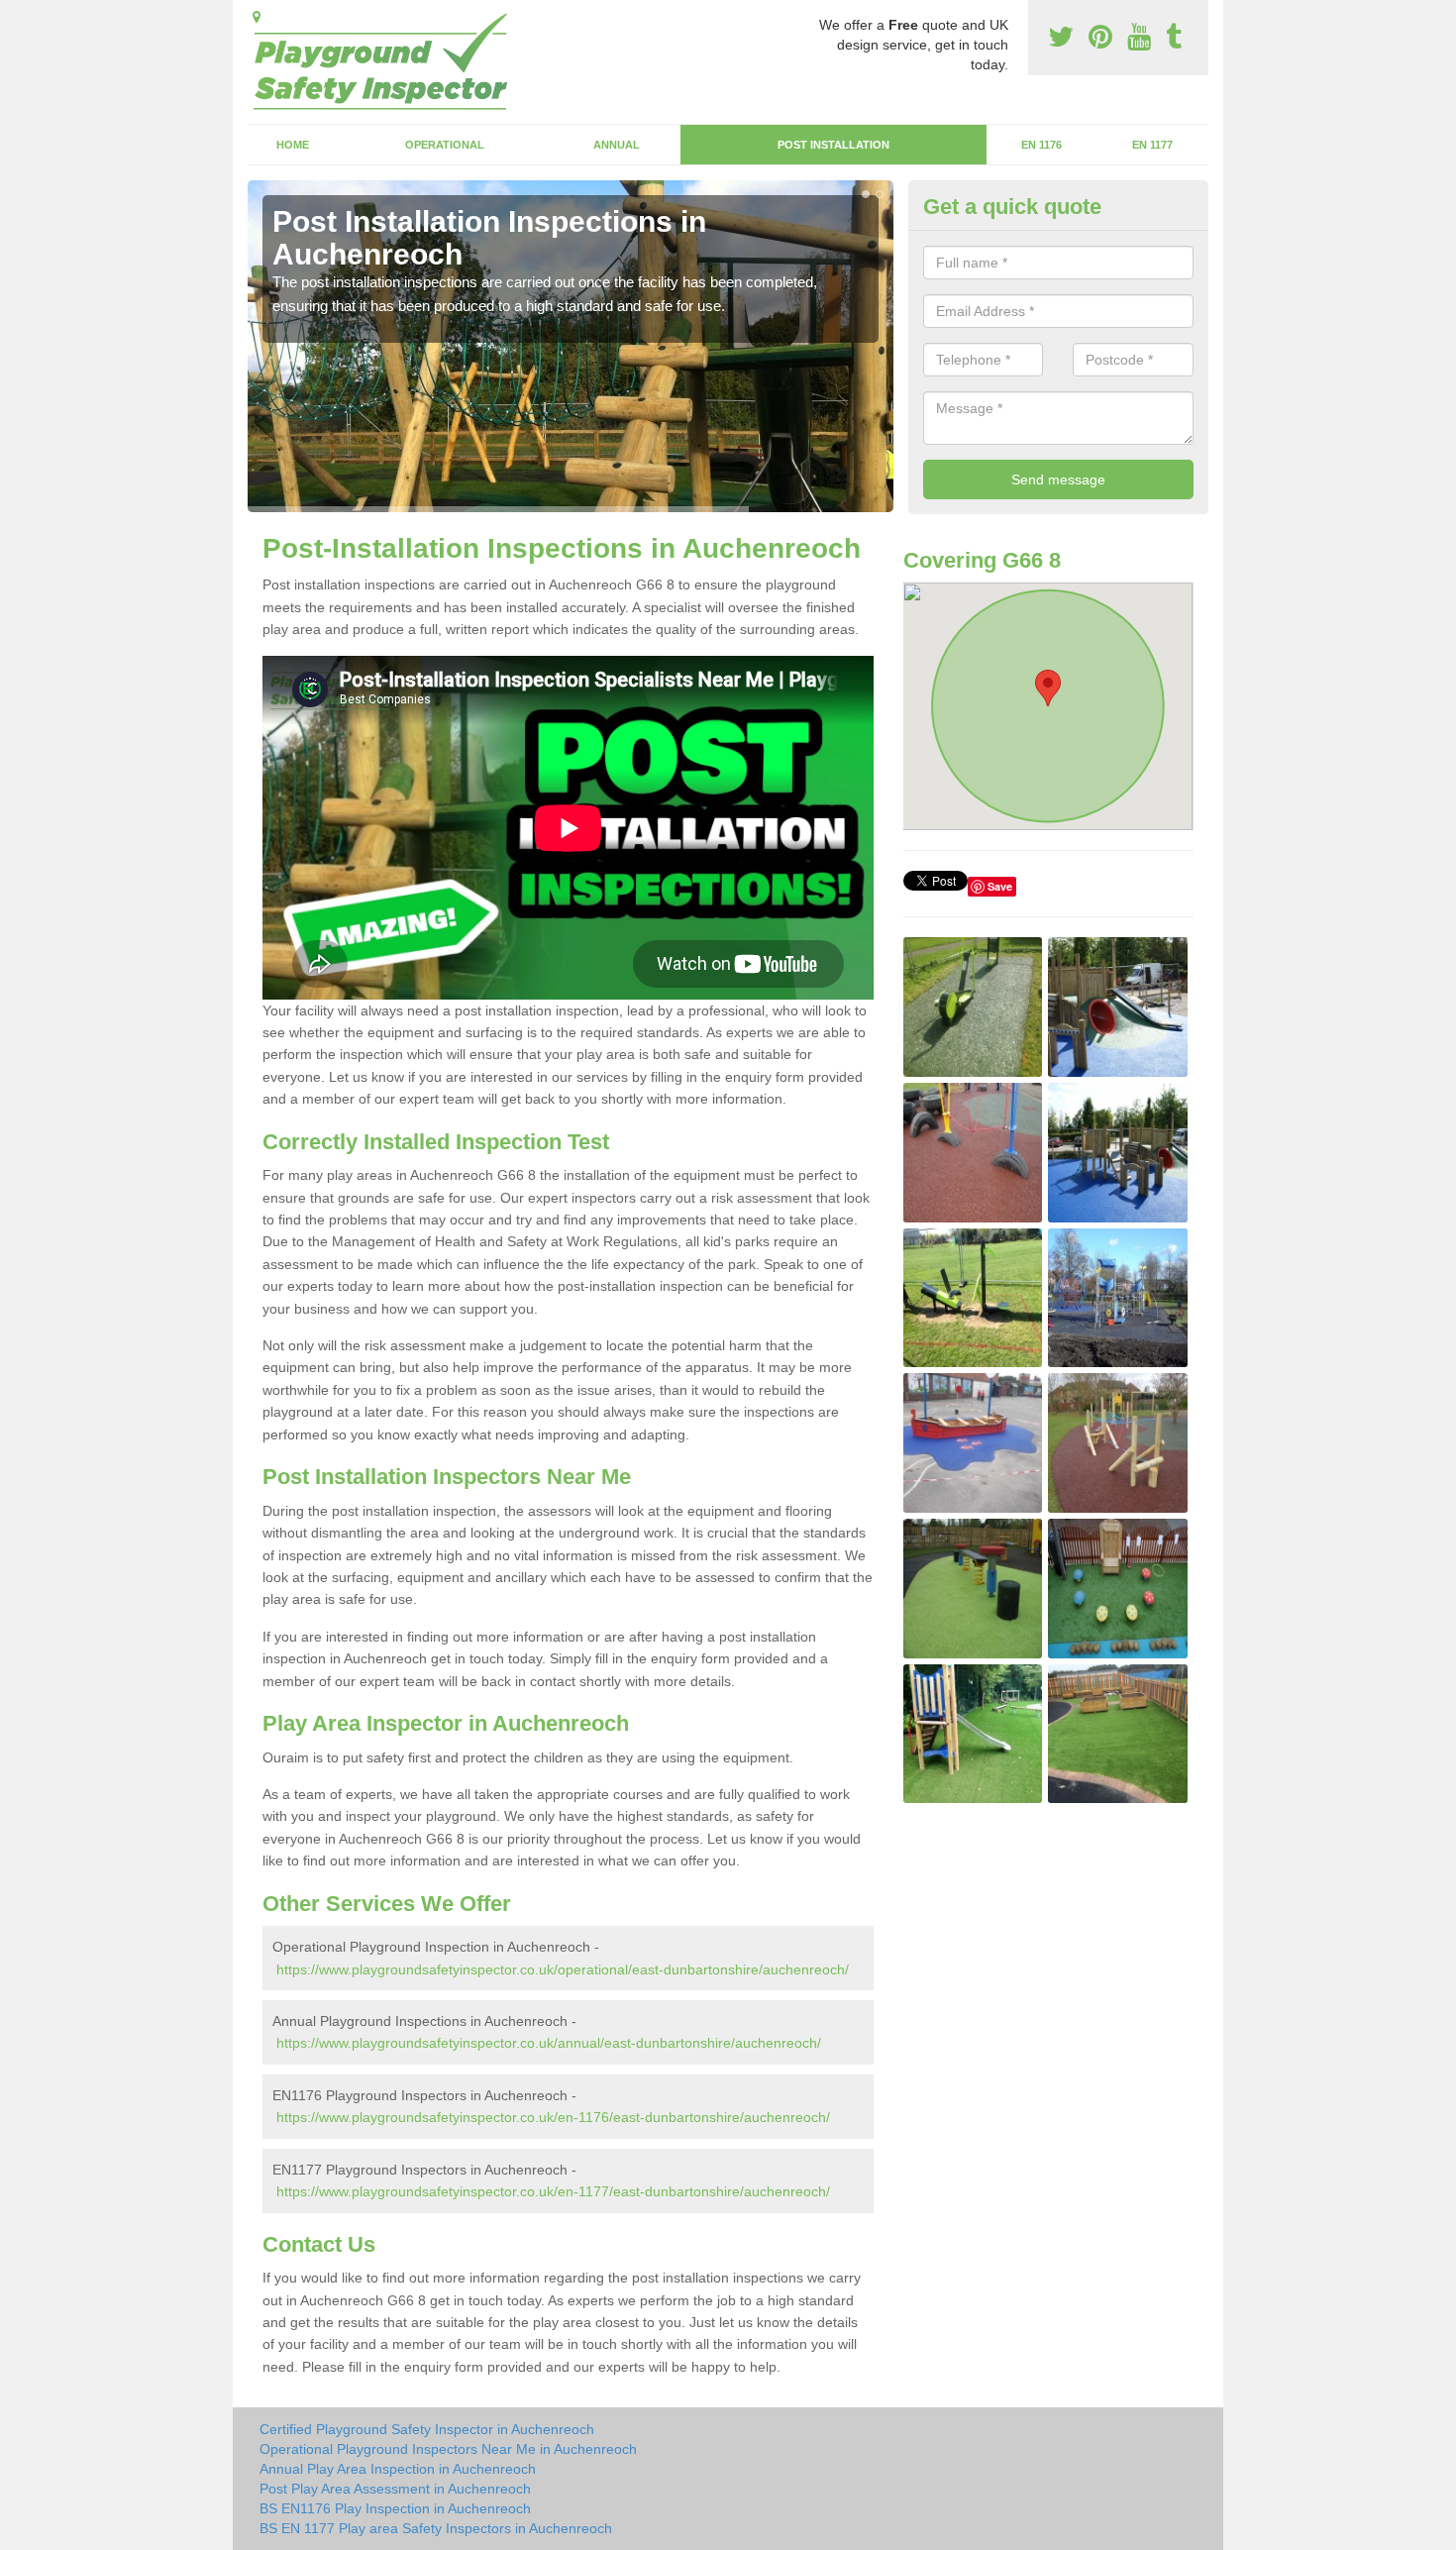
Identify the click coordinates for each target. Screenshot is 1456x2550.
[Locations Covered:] (257, 17)
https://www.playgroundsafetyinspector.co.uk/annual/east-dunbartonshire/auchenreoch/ (549, 2043)
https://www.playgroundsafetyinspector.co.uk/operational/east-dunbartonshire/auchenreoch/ (563, 1969)
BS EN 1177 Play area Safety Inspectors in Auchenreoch (436, 2528)
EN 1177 (1152, 145)
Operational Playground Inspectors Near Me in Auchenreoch (448, 2449)
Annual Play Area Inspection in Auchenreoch (398, 2469)
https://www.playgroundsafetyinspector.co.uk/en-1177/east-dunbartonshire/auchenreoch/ (553, 2191)
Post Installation (833, 145)
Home (293, 145)
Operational (445, 145)
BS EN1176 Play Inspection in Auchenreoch (395, 2508)
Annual (617, 145)
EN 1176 (1041, 145)
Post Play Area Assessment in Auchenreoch (395, 2489)
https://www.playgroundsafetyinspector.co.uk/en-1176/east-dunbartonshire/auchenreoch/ (553, 2117)
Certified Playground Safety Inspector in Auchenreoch (427, 2429)
